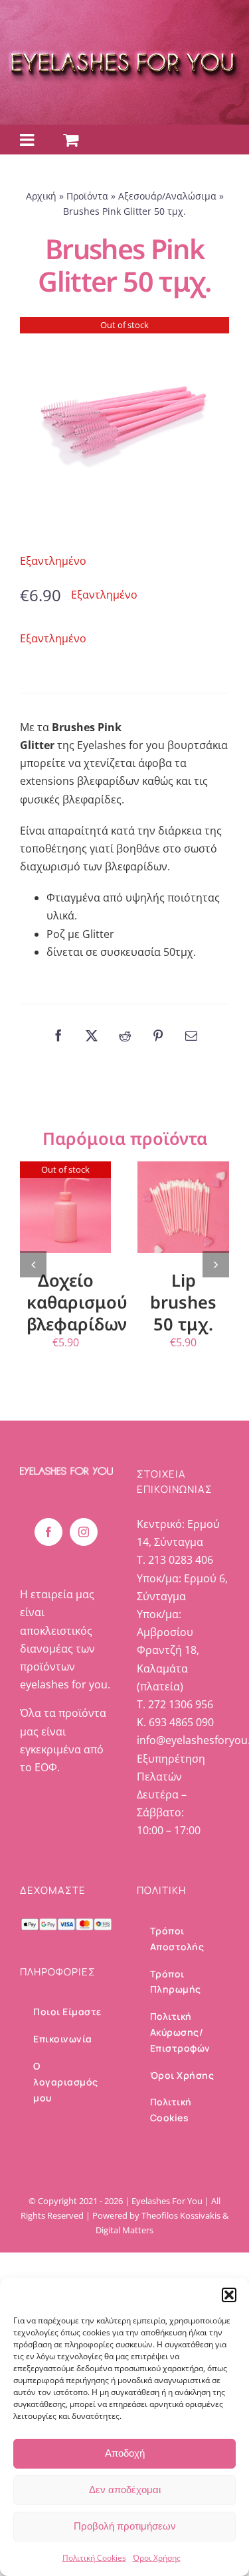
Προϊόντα (87, 196)
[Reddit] (125, 1035)
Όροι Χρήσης (157, 2558)
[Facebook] (58, 1035)
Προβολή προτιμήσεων (125, 2526)
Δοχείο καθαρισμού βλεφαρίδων (77, 1302)
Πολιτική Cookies (94, 2558)
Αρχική (41, 196)
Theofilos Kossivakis (181, 2215)
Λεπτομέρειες (71, 1209)
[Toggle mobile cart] (71, 140)
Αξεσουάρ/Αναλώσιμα (167, 196)
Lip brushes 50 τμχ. (183, 1302)
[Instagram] (84, 1532)
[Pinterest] (158, 1035)
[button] (229, 2295)
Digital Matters (124, 2230)
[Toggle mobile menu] (28, 140)
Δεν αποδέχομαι (125, 2489)
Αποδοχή (125, 2453)
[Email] (191, 1035)
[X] (92, 1035)
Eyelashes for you (121, 745)
